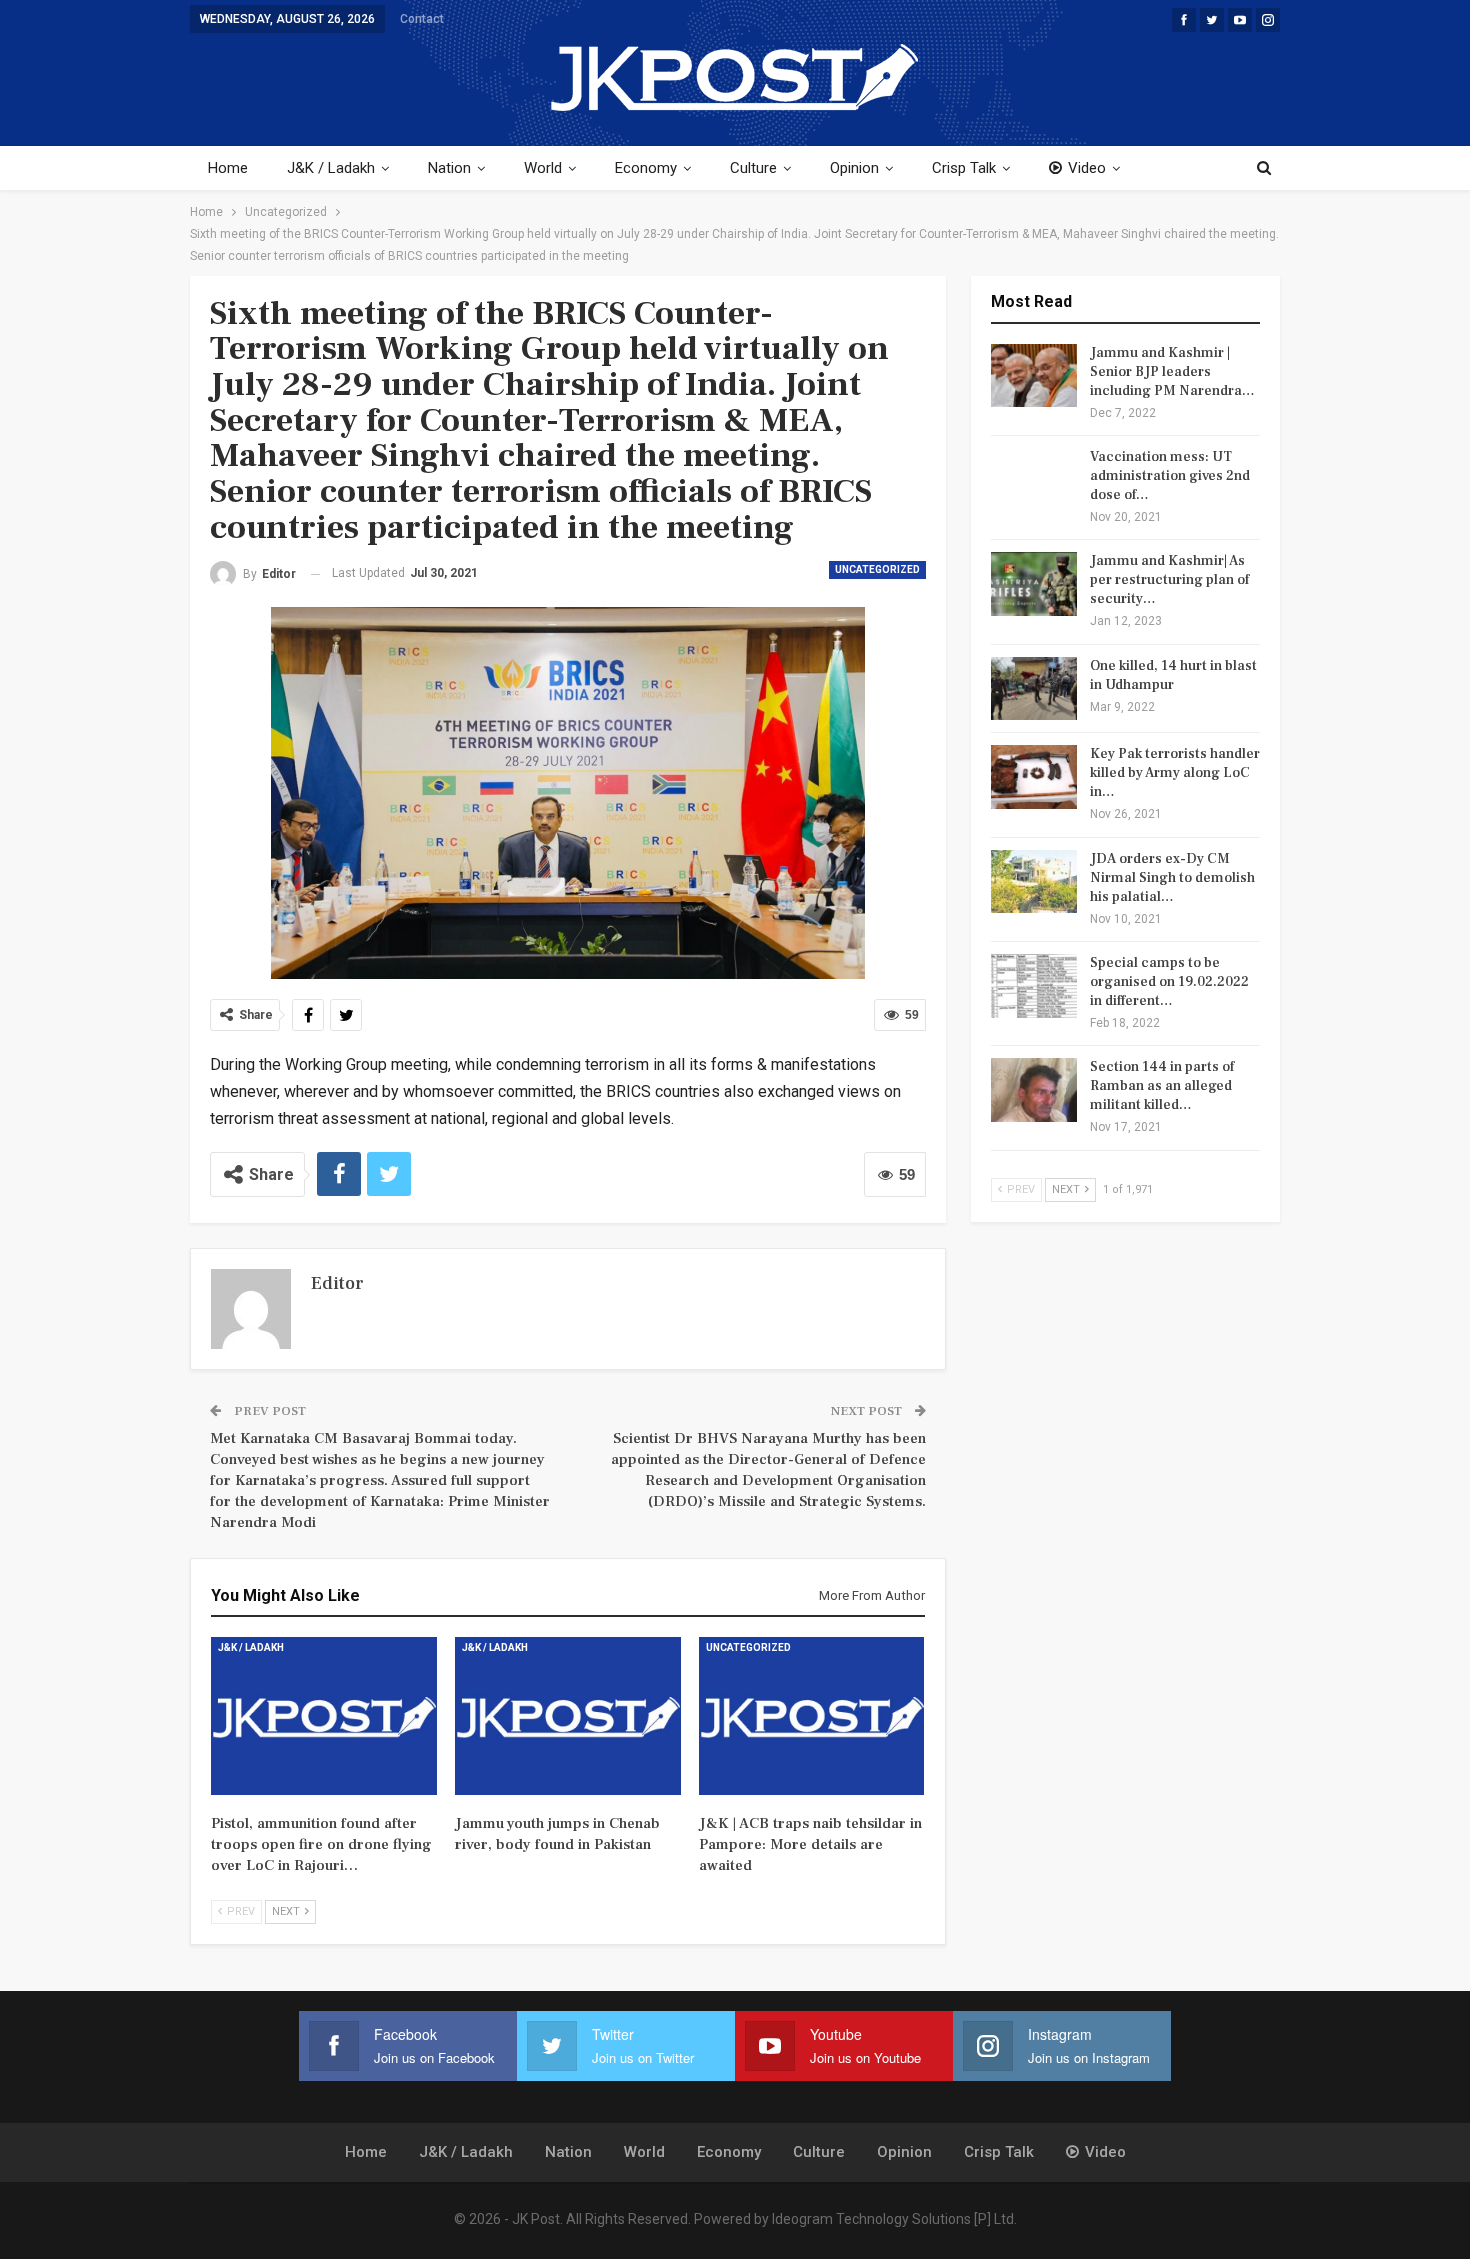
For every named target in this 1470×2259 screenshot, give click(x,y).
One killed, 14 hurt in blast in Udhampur (1173, 675)
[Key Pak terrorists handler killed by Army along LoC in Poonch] (1034, 777)
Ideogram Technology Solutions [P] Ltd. (894, 2219)
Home (228, 168)
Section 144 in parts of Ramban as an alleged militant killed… (1162, 1086)
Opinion (854, 168)
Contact (422, 19)
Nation (449, 168)
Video (1087, 168)
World (543, 168)
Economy (646, 168)
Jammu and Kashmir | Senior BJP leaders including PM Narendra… (1172, 372)
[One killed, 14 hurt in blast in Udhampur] (1034, 689)
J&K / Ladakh (331, 168)
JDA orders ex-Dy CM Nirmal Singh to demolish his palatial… (1172, 878)
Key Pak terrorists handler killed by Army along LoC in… (1175, 773)
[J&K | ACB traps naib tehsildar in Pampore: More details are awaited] (812, 1716)
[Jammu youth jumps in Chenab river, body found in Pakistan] (568, 1716)
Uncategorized (877, 569)
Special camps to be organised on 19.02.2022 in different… (1169, 982)
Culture (753, 168)
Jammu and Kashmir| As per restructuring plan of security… (1169, 580)
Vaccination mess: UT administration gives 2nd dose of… (1170, 476)
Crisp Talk (964, 168)
